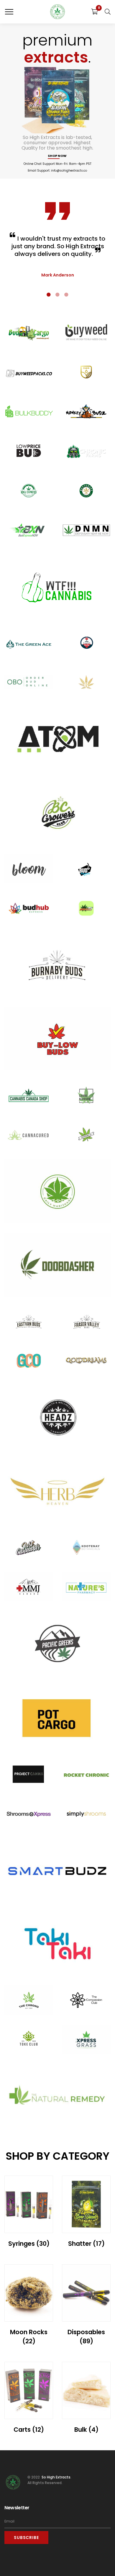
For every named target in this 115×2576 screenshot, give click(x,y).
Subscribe (26, 2538)
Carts (29, 2430)
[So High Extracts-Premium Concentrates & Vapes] (57, 12)
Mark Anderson (58, 275)
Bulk (86, 2430)
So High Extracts (56, 2477)
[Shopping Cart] (95, 12)
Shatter (86, 2244)
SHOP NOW (57, 156)
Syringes (29, 2244)
